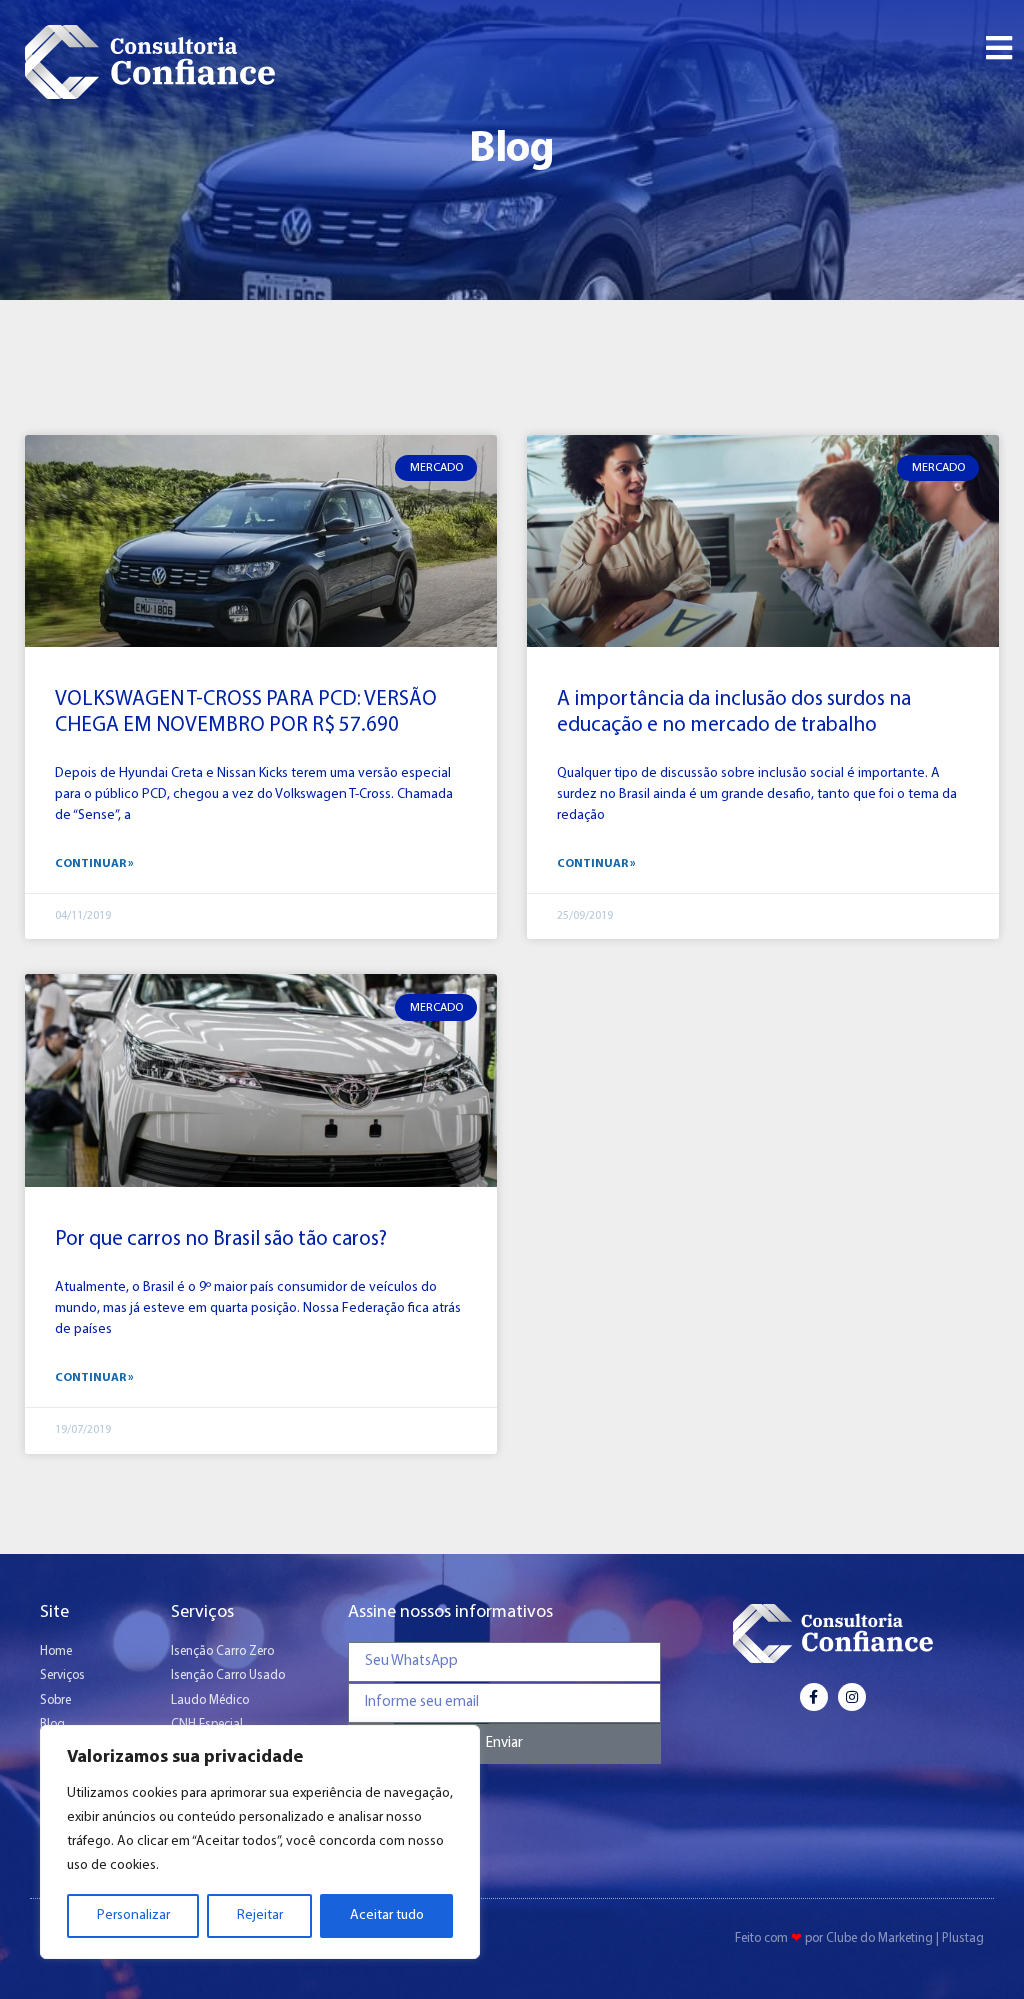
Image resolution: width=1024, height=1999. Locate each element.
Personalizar (133, 1915)
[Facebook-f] (814, 1697)
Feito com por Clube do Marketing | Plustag (859, 1938)
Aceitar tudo (387, 1915)
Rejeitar (260, 1915)
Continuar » (94, 864)
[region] (260, 1842)
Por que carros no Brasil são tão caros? (221, 1239)
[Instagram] (852, 1697)
